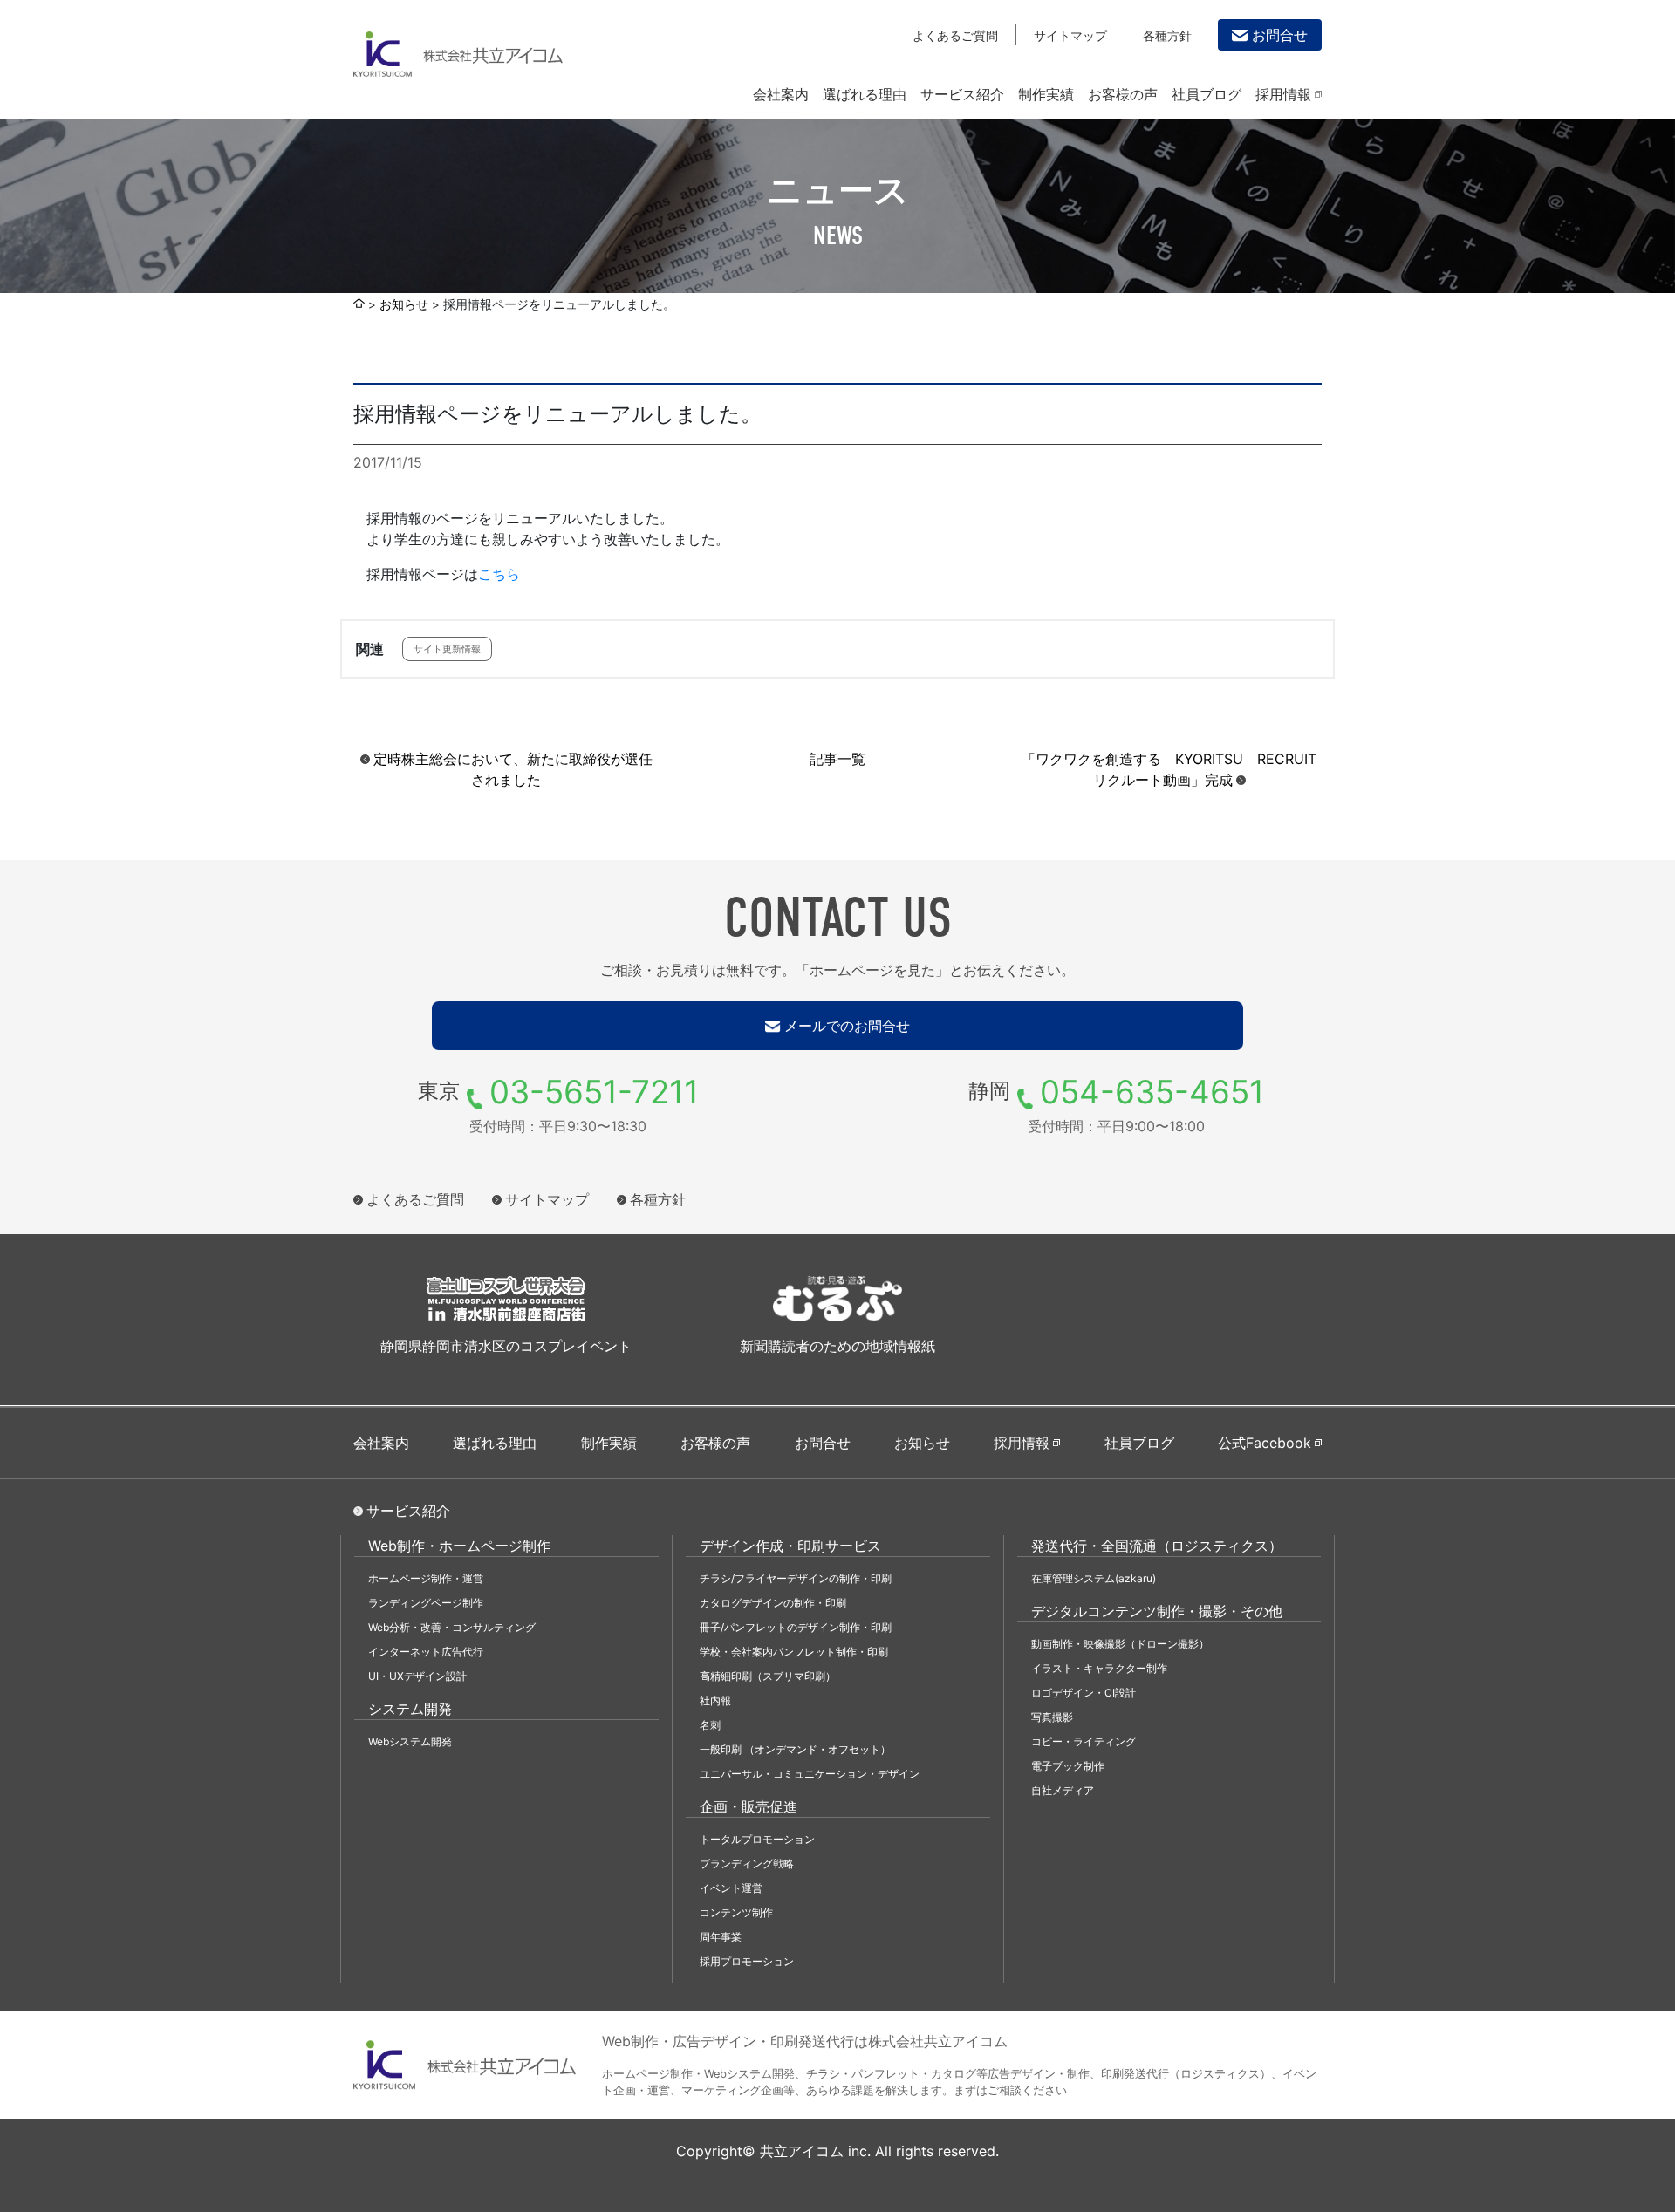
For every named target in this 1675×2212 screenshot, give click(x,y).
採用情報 (1283, 94)
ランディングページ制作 (426, 1603)
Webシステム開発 (410, 1741)
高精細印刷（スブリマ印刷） (768, 1676)
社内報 (715, 1700)
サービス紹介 (962, 94)
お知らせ (404, 304)
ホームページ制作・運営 (426, 1578)
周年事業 (721, 1937)
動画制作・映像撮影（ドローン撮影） (1120, 1644)
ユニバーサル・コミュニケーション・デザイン (810, 1774)
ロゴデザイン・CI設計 (1084, 1693)
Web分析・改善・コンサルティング (452, 1627)
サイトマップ (1070, 35)
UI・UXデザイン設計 (417, 1676)
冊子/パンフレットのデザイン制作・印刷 (796, 1627)
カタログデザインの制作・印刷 (773, 1603)
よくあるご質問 (955, 35)
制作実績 (1046, 94)
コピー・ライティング (1084, 1741)
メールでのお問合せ (847, 1026)
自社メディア (1063, 1790)
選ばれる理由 (865, 94)
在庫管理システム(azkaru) (1094, 1578)
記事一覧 (837, 759)
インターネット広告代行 (426, 1652)
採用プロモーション (747, 1961)
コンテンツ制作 (736, 1912)
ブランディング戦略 (747, 1864)
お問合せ (1280, 35)
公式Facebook (1265, 1443)
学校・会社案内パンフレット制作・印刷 (794, 1652)
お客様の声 (1123, 94)
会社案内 (781, 94)
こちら (499, 574)
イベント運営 (731, 1888)
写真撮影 (1052, 1717)
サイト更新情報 (447, 649)
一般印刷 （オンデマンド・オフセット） (795, 1749)
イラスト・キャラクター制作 (1099, 1668)
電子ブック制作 (1068, 1766)
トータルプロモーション (757, 1839)
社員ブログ (1207, 94)
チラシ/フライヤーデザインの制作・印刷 (796, 1578)
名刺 (710, 1725)
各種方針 (1167, 35)
